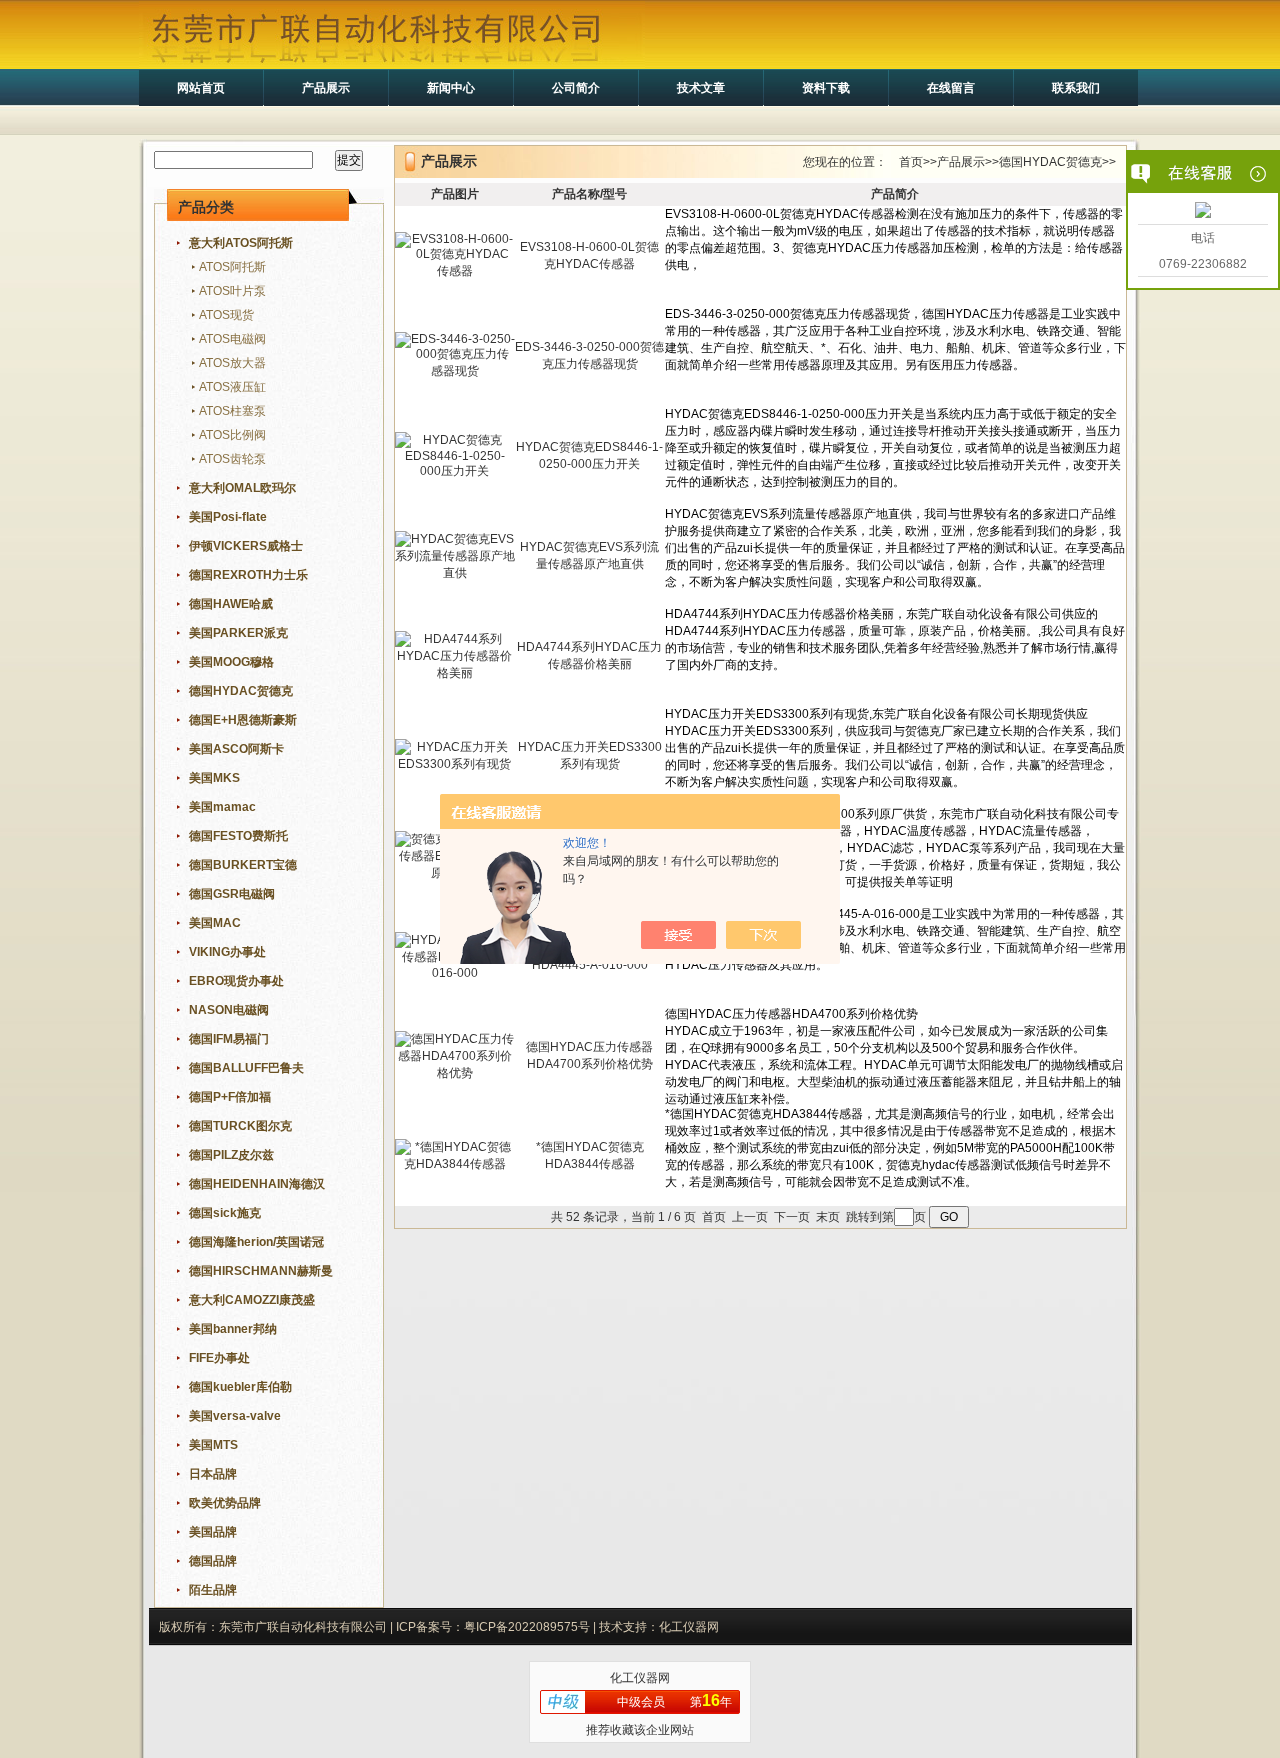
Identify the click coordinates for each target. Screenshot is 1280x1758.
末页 (828, 1217)
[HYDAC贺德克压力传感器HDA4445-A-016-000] (455, 973)
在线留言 (951, 88)
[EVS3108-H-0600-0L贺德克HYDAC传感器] (455, 271)
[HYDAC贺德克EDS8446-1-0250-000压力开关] (455, 471)
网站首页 (201, 88)
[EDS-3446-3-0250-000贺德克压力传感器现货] (455, 371)
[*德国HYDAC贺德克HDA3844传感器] (455, 1164)
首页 (911, 162)
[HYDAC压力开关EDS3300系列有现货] (455, 764)
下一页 (792, 1217)
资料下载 (826, 88)
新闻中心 (451, 88)
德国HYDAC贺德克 (1050, 162)
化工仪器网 (640, 1678)
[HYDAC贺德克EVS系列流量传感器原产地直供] (455, 573)
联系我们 (1076, 88)
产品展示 (326, 88)
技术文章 (701, 88)
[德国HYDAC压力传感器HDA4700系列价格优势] (455, 1073)
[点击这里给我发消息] (1203, 212)
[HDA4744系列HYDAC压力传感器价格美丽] (455, 673)
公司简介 (576, 88)
